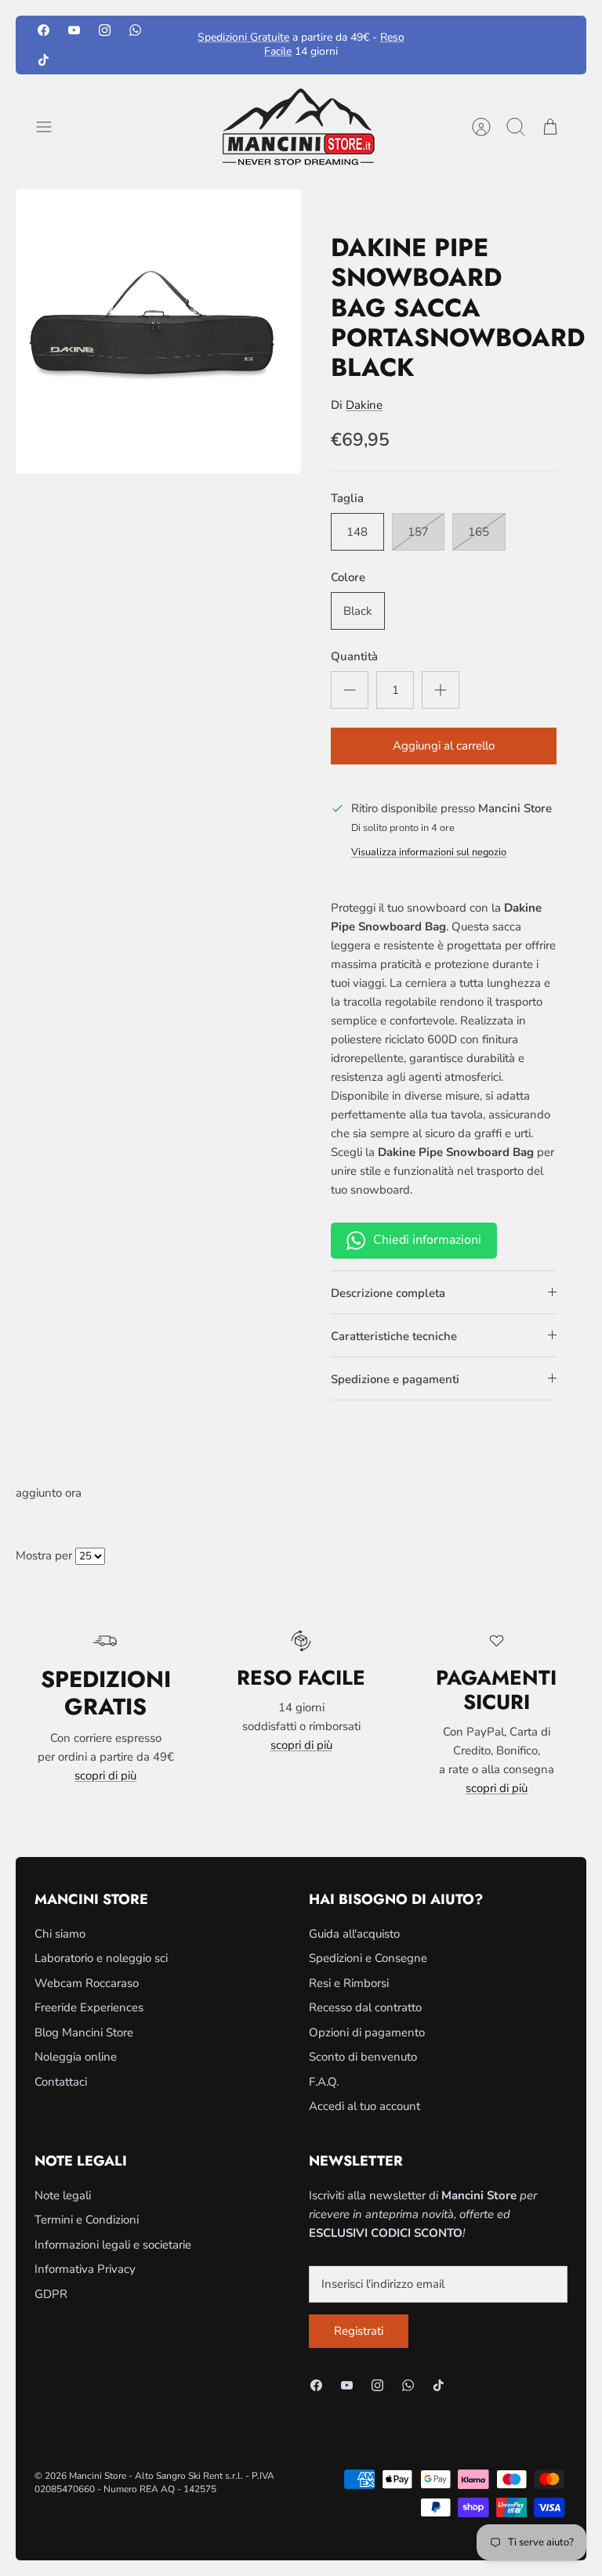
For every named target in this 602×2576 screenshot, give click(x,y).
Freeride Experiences (89, 2007)
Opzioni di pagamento (367, 2032)
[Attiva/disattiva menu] (52, 127)
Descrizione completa (388, 1293)
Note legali (63, 2195)
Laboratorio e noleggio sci (101, 1958)
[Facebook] (44, 30)
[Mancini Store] (301, 127)
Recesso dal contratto (365, 2007)
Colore (348, 577)
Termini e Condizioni (87, 2220)
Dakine (364, 405)
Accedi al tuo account (364, 2106)
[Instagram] (105, 30)
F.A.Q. (324, 2082)
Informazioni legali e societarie (113, 2245)
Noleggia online (76, 2057)
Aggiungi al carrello (444, 746)
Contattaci (61, 2082)
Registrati (359, 2331)
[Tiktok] (44, 59)
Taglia (347, 498)
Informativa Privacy (85, 2269)
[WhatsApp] (135, 30)
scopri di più (105, 1776)
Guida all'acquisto (354, 1934)
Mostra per (44, 1555)
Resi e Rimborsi (349, 1983)
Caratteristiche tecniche (394, 1336)
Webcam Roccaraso (87, 1983)
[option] (158, 331)
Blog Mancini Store (84, 2032)
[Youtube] (74, 30)
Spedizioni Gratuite (243, 37)
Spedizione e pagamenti (395, 1379)
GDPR (51, 2294)
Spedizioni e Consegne (368, 1958)
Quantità (354, 656)
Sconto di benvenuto (363, 2057)
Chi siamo (60, 1934)
